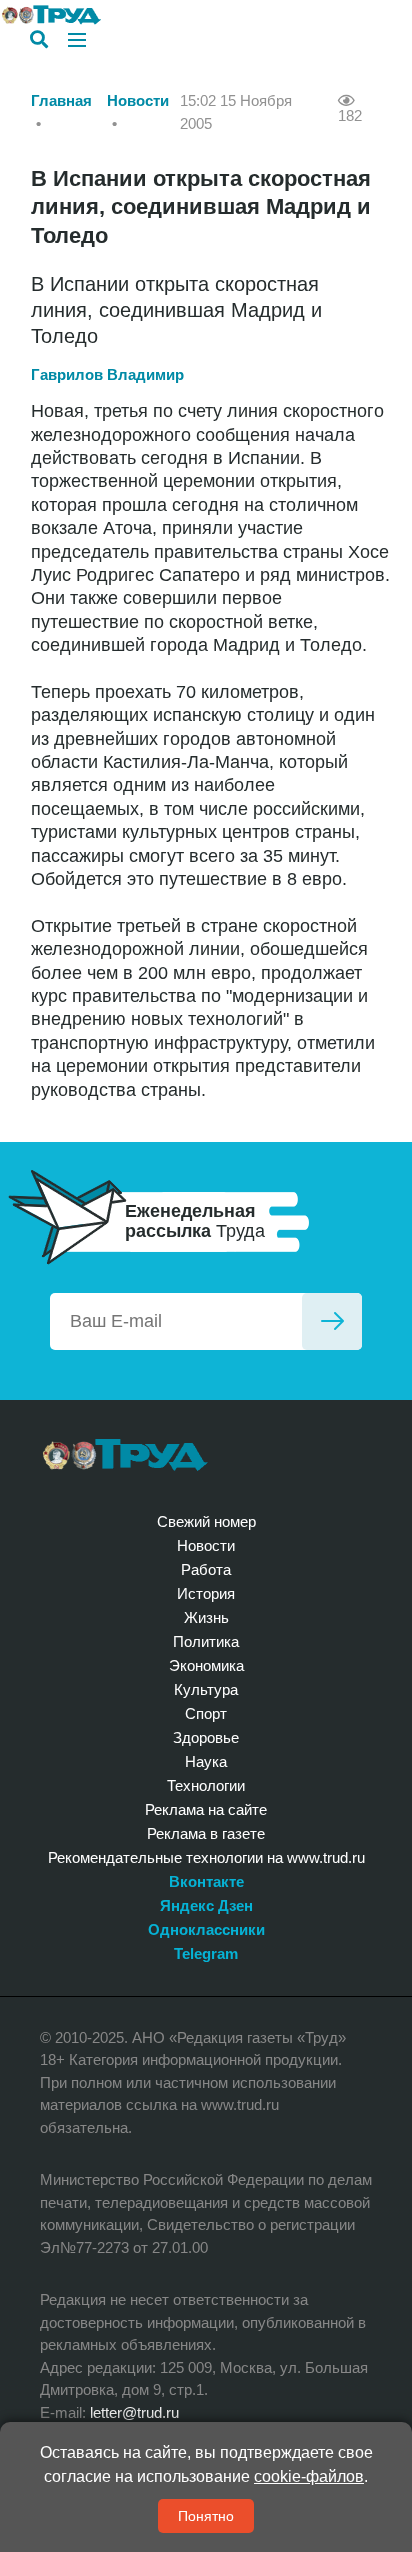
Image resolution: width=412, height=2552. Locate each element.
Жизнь (206, 1617)
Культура (206, 1689)
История (206, 1593)
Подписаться (332, 1321)
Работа (206, 1569)
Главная (61, 100)
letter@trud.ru (134, 2412)
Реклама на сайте (206, 1809)
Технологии (206, 1785)
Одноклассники (206, 1929)
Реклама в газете (206, 1833)
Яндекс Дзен (206, 1905)
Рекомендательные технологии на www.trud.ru (206, 1857)
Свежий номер (206, 1521)
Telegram (206, 1953)
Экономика (206, 1665)
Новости (138, 100)
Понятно (206, 2516)
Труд (125, 1455)
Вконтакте (206, 1881)
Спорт (206, 1713)
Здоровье (206, 1737)
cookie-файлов (309, 2476)
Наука (206, 1761)
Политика (206, 1641)
